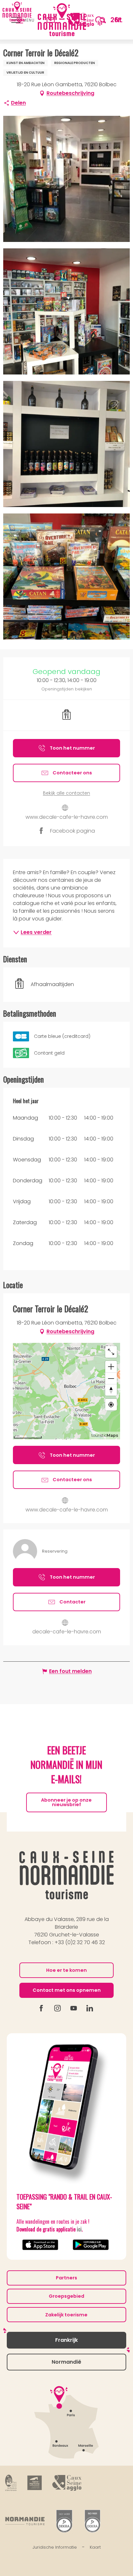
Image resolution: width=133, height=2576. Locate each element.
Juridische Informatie (55, 2547)
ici (79, 2229)
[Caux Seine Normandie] (66, 1875)
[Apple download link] (41, 2245)
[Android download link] (92, 2245)
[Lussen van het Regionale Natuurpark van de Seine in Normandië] (11, 2483)
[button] (103, 20)
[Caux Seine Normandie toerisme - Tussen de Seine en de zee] (62, 20)
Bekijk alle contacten (66, 793)
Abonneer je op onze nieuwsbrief (66, 1802)
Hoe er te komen (66, 1970)
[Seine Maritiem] (35, 2483)
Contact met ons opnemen (67, 1990)
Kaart (95, 2547)
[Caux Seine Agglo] (67, 2483)
